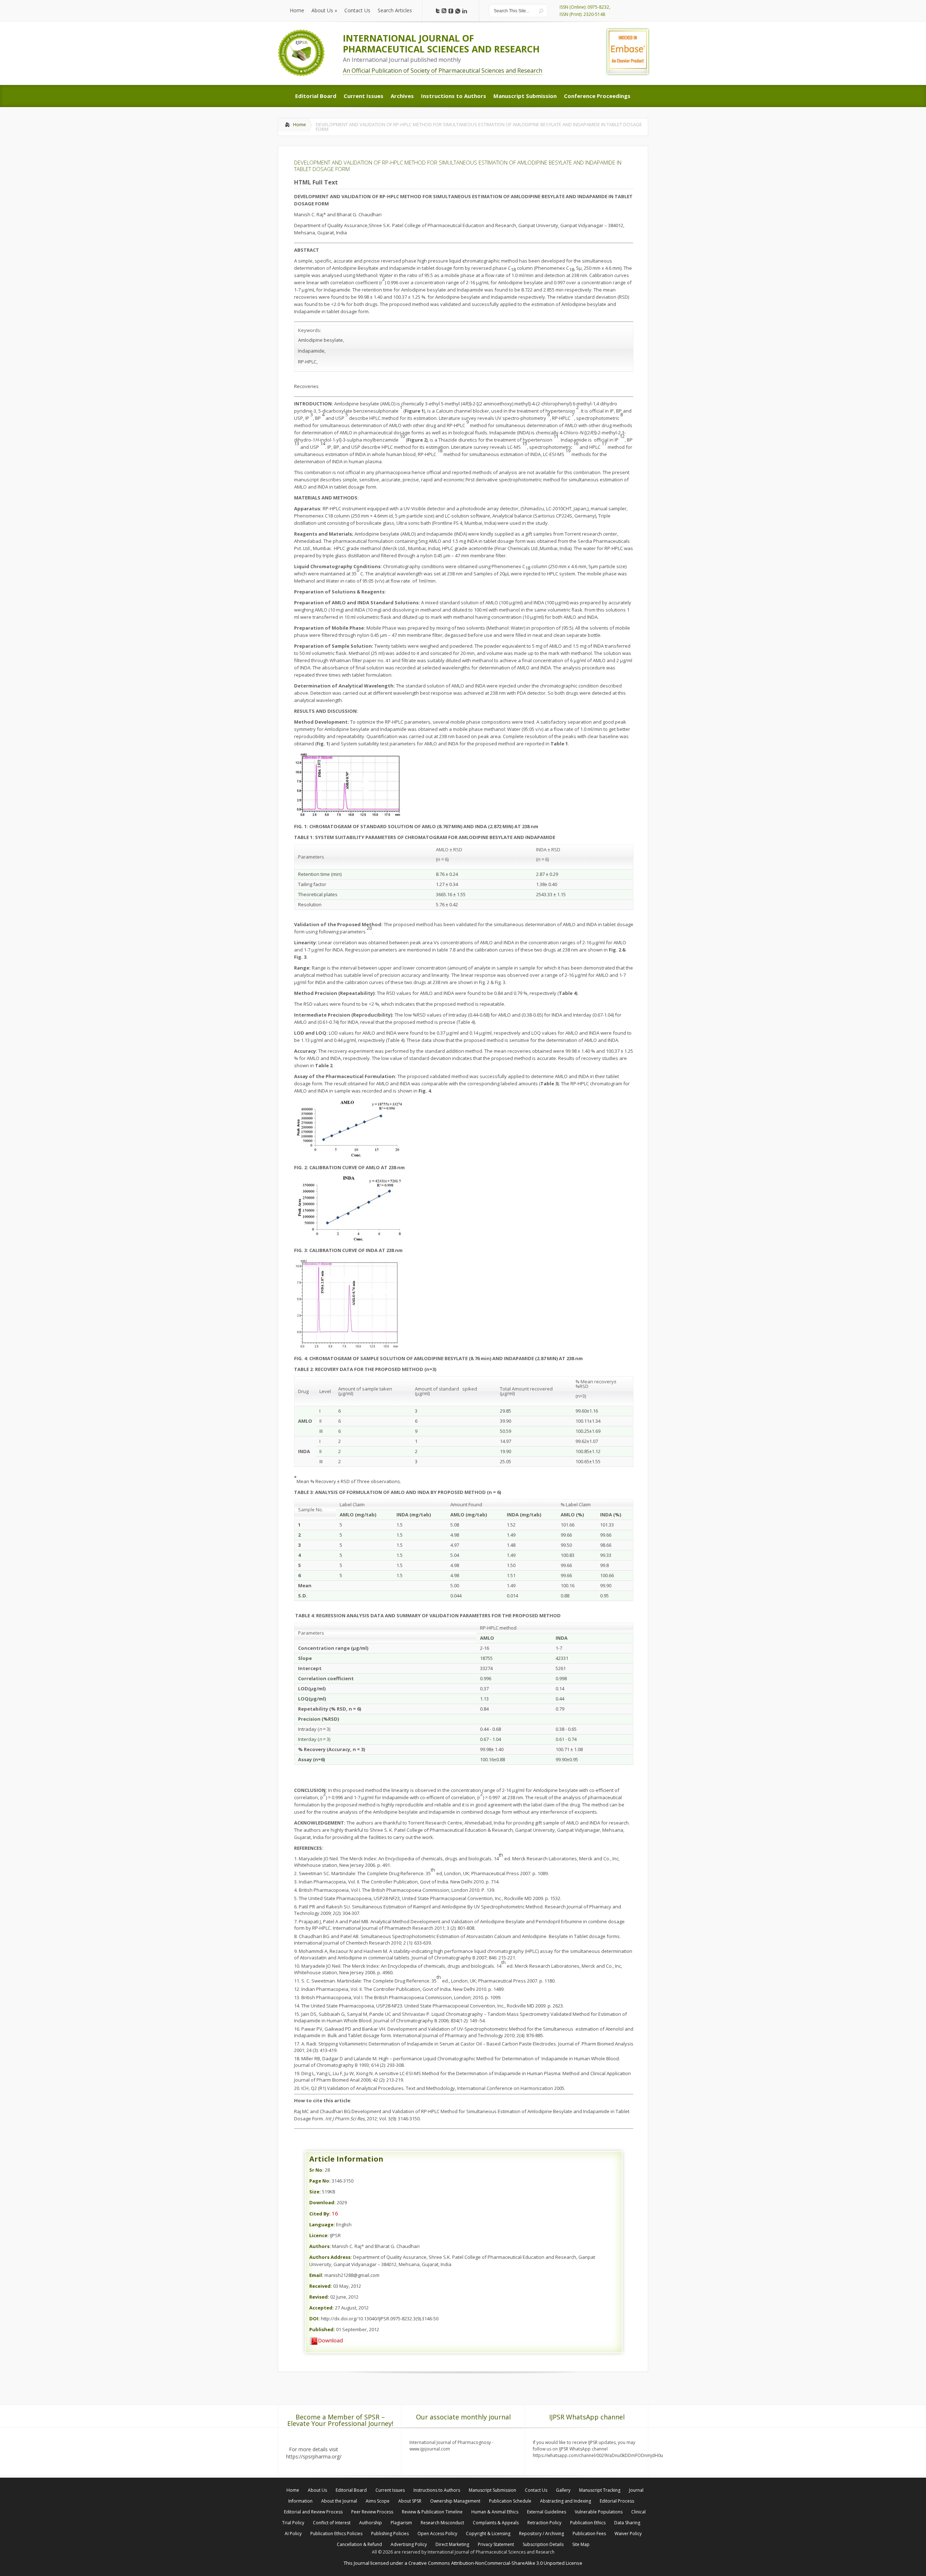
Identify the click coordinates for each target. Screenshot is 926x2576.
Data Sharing (627, 2523)
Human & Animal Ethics (495, 2512)
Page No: (320, 2181)
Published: (322, 2329)
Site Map (581, 2544)
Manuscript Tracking (600, 2490)
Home (300, 124)
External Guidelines (547, 2512)
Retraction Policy (544, 2523)
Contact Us (536, 2490)
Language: (322, 2224)
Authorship (371, 2523)
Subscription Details (543, 2544)
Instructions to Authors (437, 2490)
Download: (322, 2202)
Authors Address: (331, 2257)
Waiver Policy (628, 2534)
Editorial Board (351, 2490)
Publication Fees (589, 2534)
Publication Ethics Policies (336, 2534)
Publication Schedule (510, 2501)
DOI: (315, 2319)
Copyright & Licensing (488, 2534)
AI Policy (293, 2534)
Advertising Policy (409, 2544)
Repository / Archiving (541, 2534)
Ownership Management (455, 2501)
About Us (317, 2490)
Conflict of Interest (332, 2523)
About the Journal (339, 2501)
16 (335, 2213)
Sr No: (317, 2170)
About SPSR (410, 2501)
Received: (321, 2286)
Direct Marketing (452, 2544)
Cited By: (320, 2214)
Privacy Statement (496, 2544)
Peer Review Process (372, 2512)
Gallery (563, 2490)
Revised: (319, 2297)
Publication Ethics (588, 2523)
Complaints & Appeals (496, 2523)
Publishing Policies (390, 2534)
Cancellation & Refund (359, 2544)
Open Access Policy (437, 2534)
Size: (315, 2192)
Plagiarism (401, 2523)
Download (330, 2340)
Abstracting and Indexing (566, 2501)
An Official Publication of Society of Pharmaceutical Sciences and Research (443, 71)
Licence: (319, 2235)
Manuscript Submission (492, 2490)
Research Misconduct (442, 2523)
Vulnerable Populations (599, 2512)
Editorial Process (617, 2501)
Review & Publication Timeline (432, 2512)
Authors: (320, 2246)
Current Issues (390, 2490)
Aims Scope (378, 2501)
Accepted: (322, 2308)
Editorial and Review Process (313, 2512)
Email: (316, 2275)
